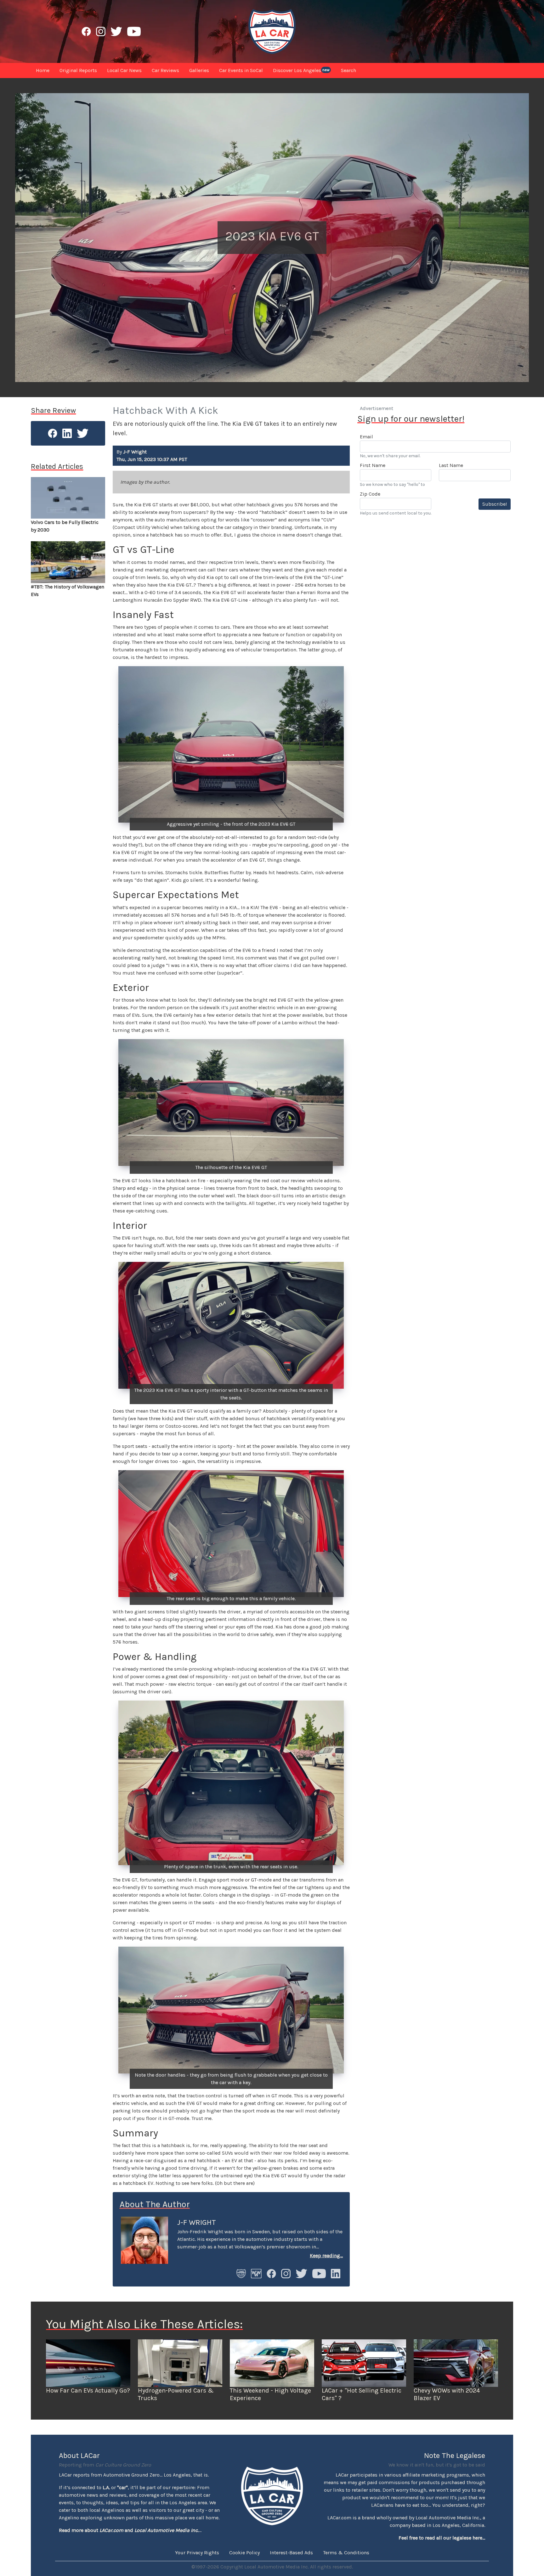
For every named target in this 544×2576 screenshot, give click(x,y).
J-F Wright (197, 2222)
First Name (373, 465)
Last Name (451, 465)
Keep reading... (326, 2255)
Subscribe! (495, 504)
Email (366, 437)
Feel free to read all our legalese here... (442, 2538)
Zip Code (370, 494)
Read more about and (129, 2530)
